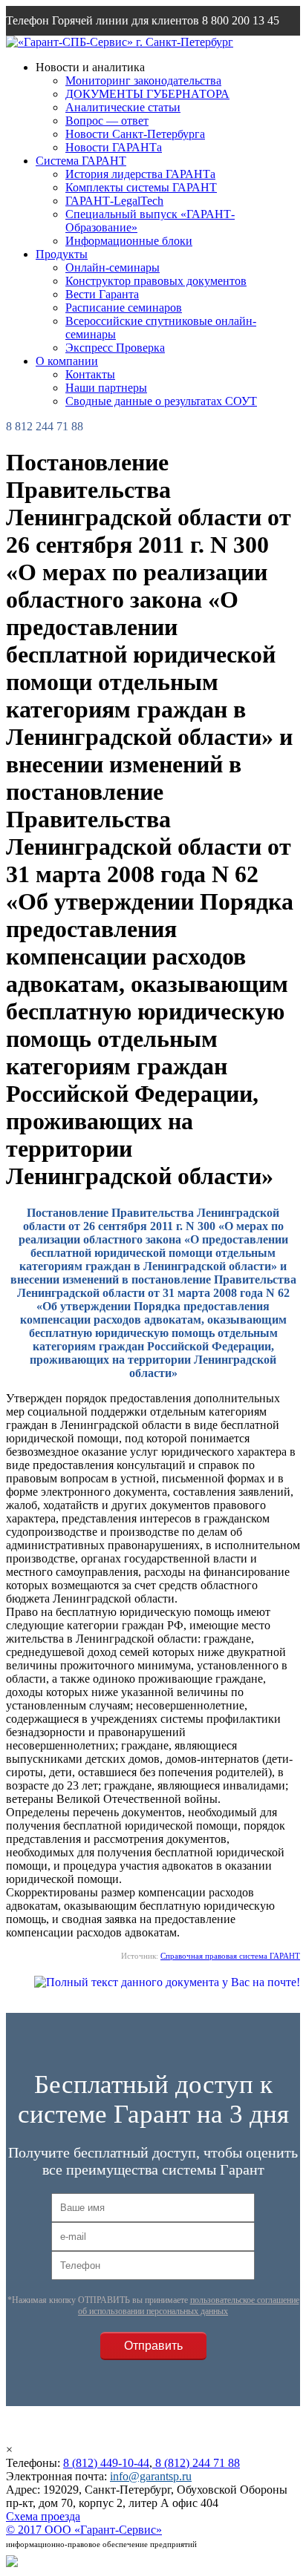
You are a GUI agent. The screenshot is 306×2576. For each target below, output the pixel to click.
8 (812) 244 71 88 (196, 2463)
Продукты (62, 254)
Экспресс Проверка (115, 348)
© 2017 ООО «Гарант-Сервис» (84, 2530)
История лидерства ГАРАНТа (140, 174)
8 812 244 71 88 (45, 426)
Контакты (90, 374)
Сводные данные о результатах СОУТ (161, 401)
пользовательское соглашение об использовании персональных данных (189, 2306)
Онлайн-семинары (113, 267)
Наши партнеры (106, 388)
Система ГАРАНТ (81, 161)
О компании (67, 361)
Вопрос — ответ (107, 121)
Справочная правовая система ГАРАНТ (230, 1956)
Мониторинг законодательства (143, 80)
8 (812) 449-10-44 (106, 2463)
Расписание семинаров (124, 308)
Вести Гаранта (102, 294)
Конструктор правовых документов (156, 281)
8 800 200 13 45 (241, 20)
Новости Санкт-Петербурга (135, 134)
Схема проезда (43, 2516)
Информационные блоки (129, 241)
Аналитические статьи (123, 107)
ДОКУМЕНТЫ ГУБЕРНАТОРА (147, 94)
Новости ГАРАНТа (114, 147)
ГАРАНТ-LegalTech (114, 201)
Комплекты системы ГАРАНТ (141, 187)
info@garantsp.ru (77, 50)
